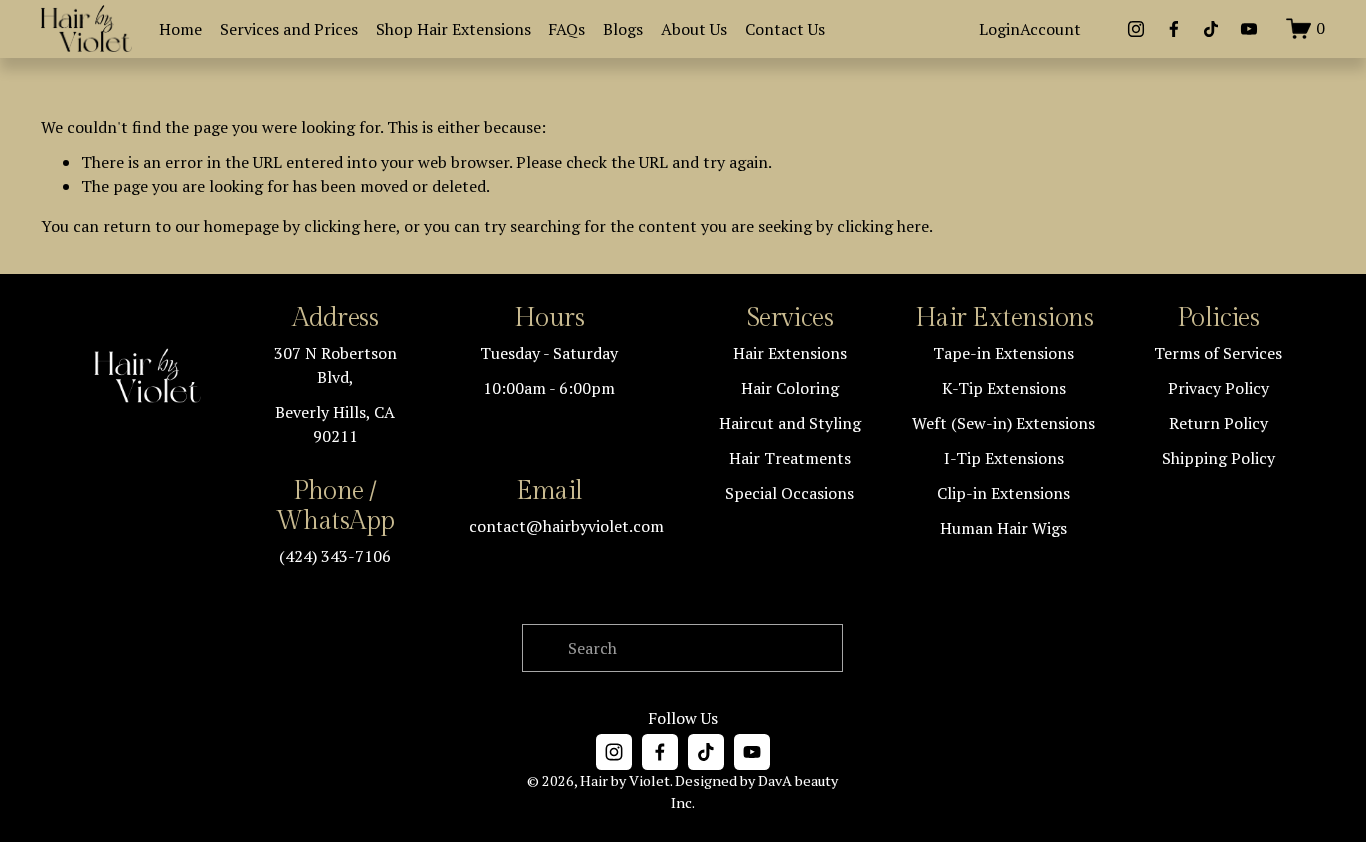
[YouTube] (1249, 29)
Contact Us (785, 29)
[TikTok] (1211, 29)
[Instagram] (1136, 29)
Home (180, 29)
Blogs (623, 29)
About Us (694, 29)
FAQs (566, 29)
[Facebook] (1174, 29)
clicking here (350, 226)
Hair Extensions (1004, 318)
